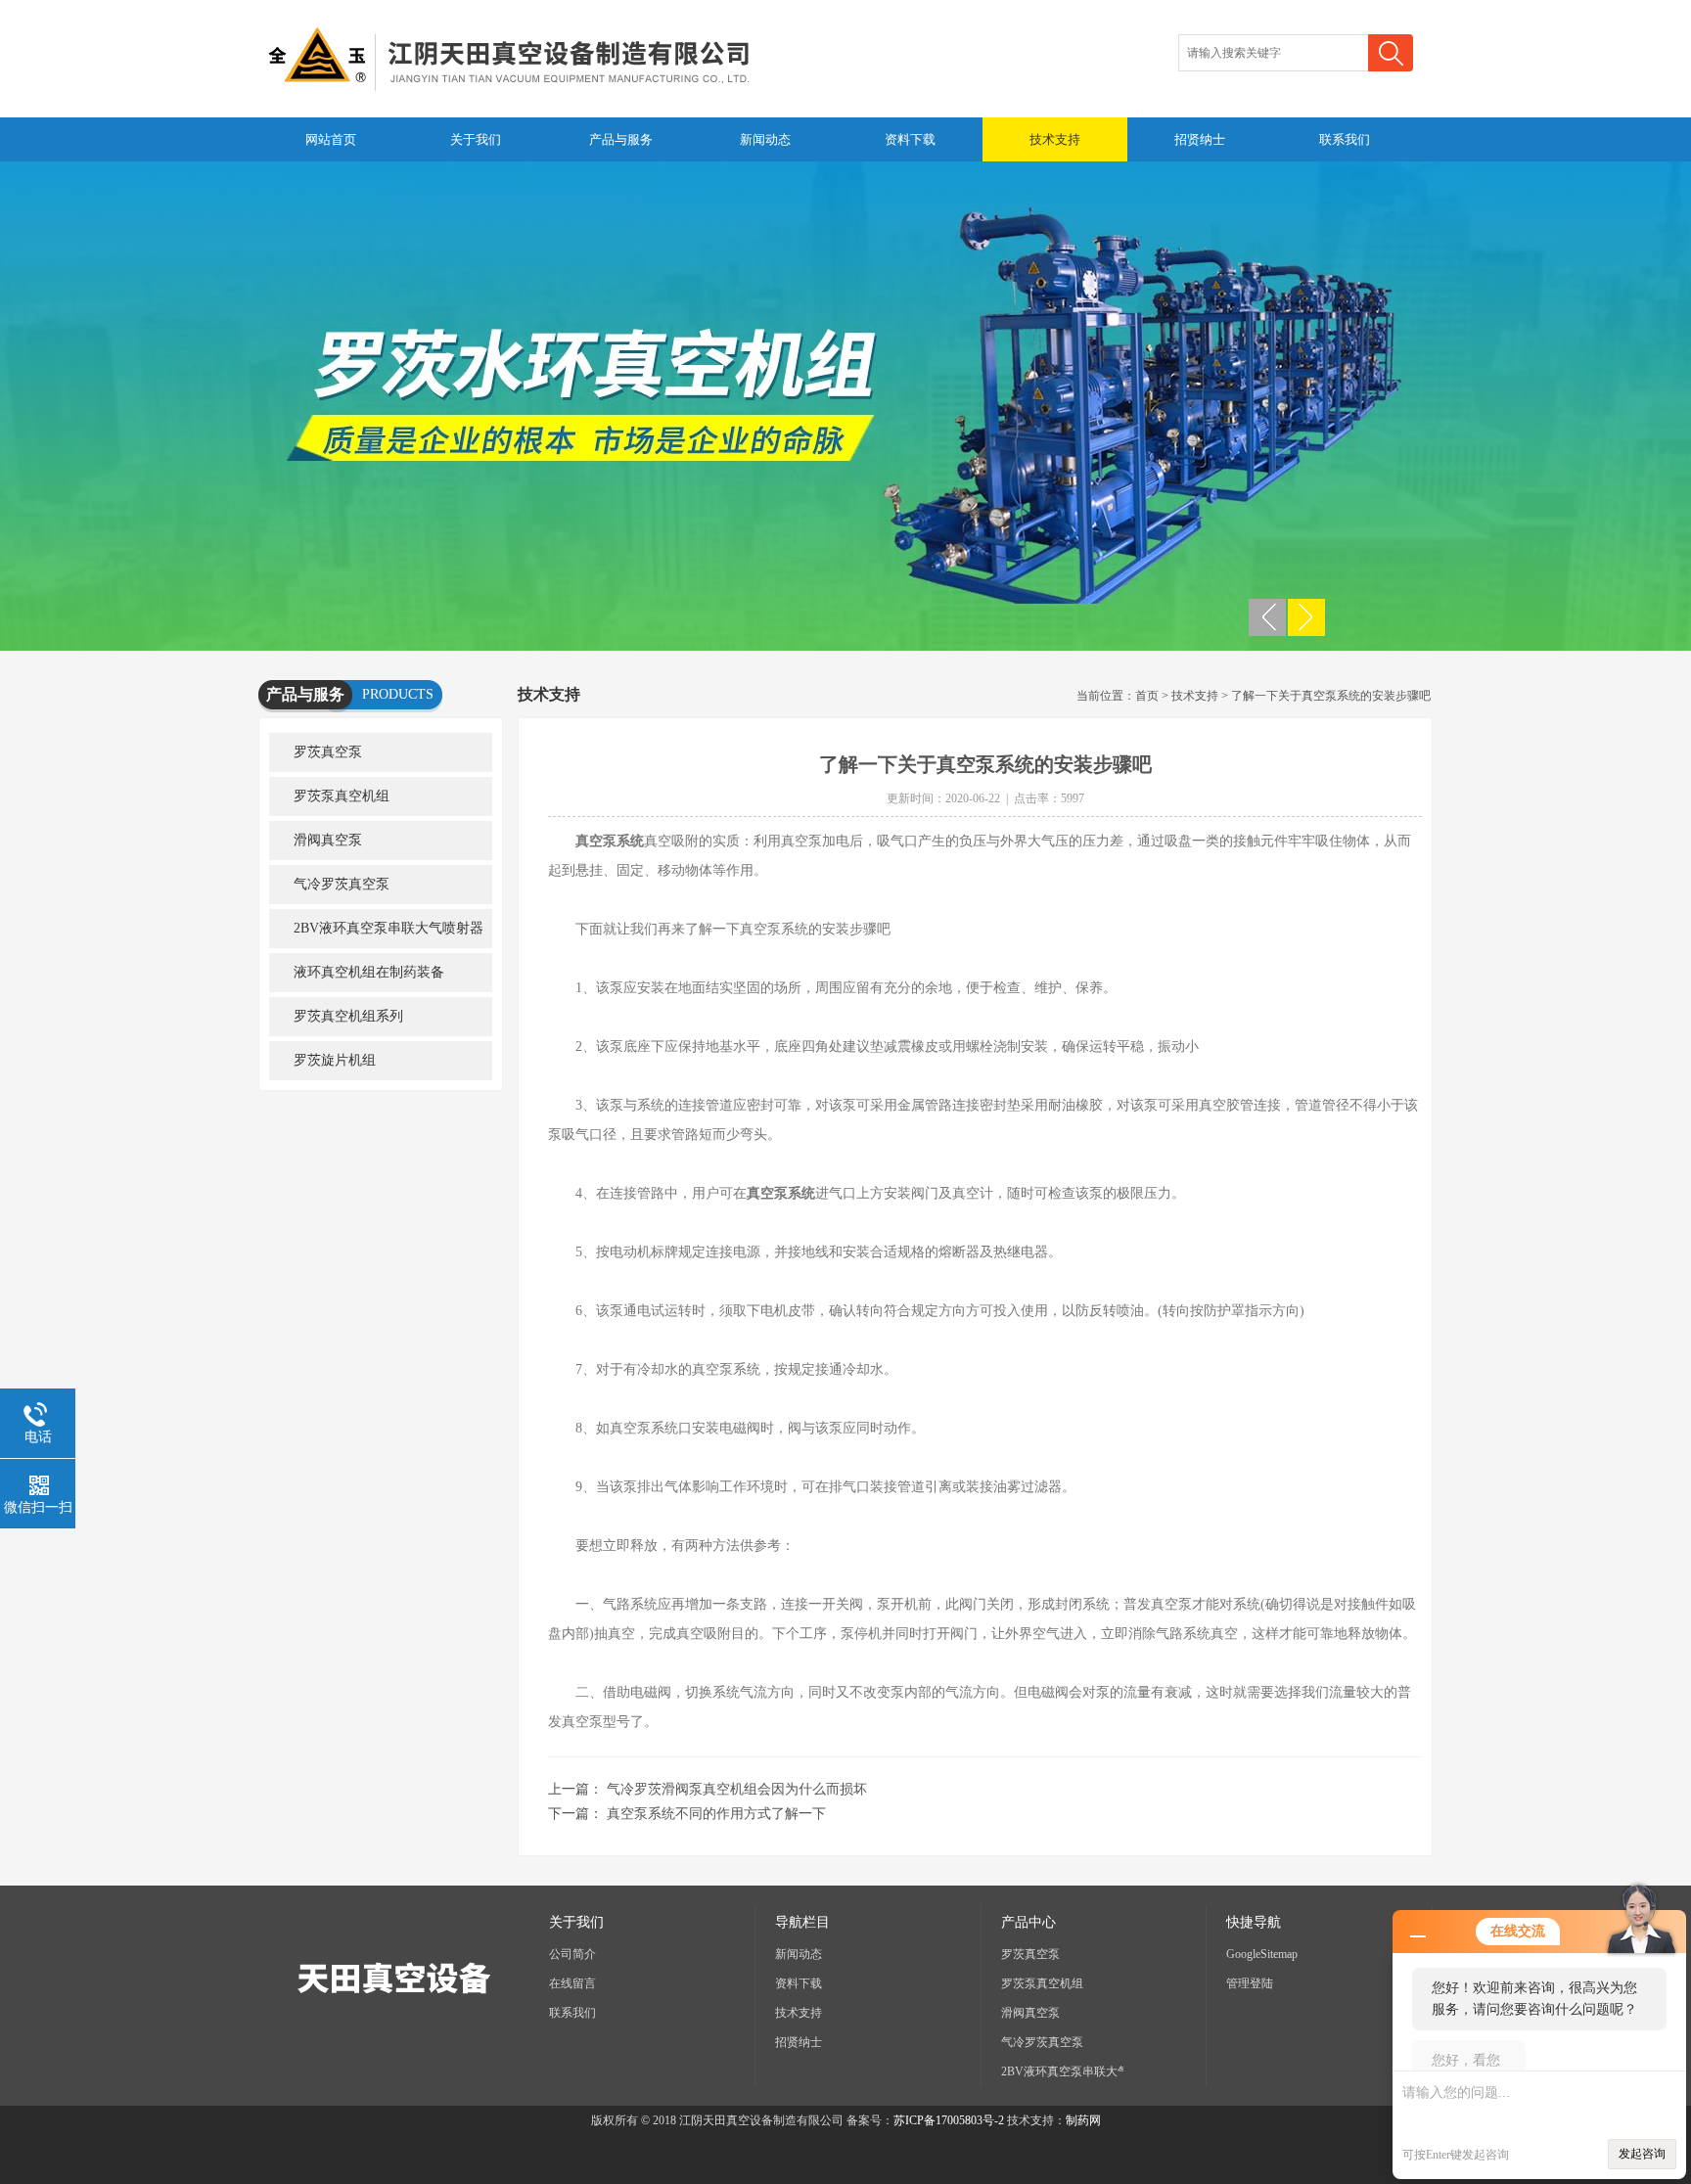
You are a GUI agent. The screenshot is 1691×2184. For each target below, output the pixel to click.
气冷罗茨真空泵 (342, 884)
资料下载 (910, 139)
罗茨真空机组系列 (348, 1016)
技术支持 (1055, 139)
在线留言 (572, 1983)
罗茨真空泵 (328, 752)
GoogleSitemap (1262, 1954)
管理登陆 (1250, 1983)
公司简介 (572, 1954)
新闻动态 (765, 139)
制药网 (1083, 2120)
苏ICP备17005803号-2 (949, 2120)
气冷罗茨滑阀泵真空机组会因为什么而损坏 (737, 1789)
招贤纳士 (1200, 139)
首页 (1147, 696)
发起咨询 (1642, 2154)
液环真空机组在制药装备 (369, 972)
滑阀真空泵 (328, 840)
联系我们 (1345, 139)
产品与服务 (621, 139)
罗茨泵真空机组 (342, 796)
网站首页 (331, 139)
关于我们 (476, 139)
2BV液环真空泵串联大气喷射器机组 (376, 934)
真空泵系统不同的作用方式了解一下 (716, 1814)
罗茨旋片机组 (335, 1060)
